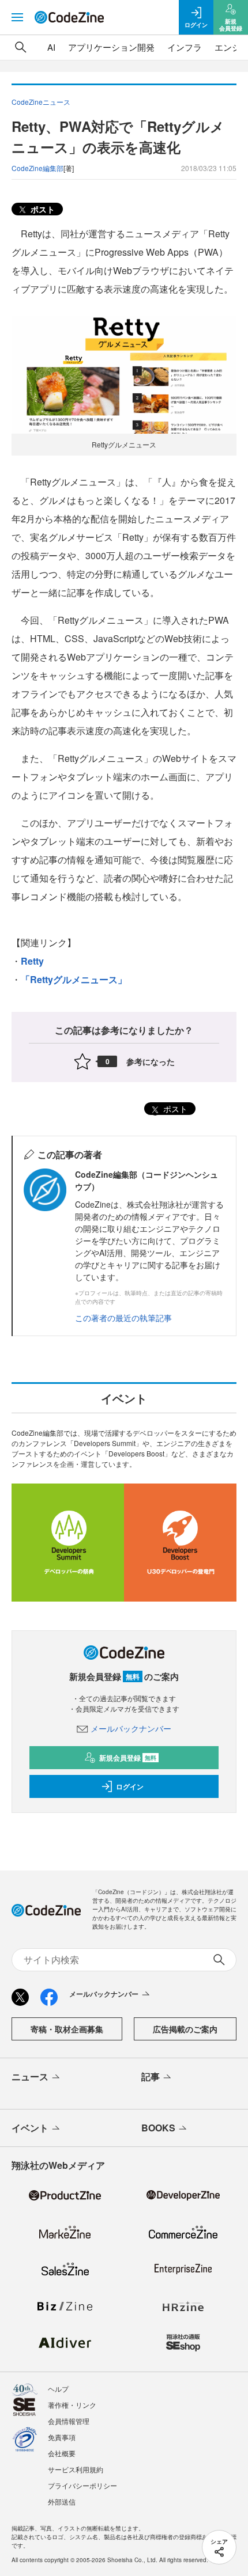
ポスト (42, 209)
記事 (151, 2076)
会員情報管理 (69, 2421)
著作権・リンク (72, 2405)
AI (51, 47)
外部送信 (62, 2501)
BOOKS (158, 2128)
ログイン (130, 1786)
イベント (30, 2128)
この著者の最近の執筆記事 (123, 1318)
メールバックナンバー (131, 1728)
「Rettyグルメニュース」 (74, 979)
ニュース (30, 2076)
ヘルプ (58, 2389)
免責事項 (62, 2437)
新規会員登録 (128, 1758)
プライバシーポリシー (82, 2485)
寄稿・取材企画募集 (67, 2029)
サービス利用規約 (76, 2469)
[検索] (21, 47)
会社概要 (62, 2453)
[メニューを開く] (17, 17)
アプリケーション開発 (111, 47)
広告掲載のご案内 (185, 2029)
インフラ (185, 47)
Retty (32, 961)
